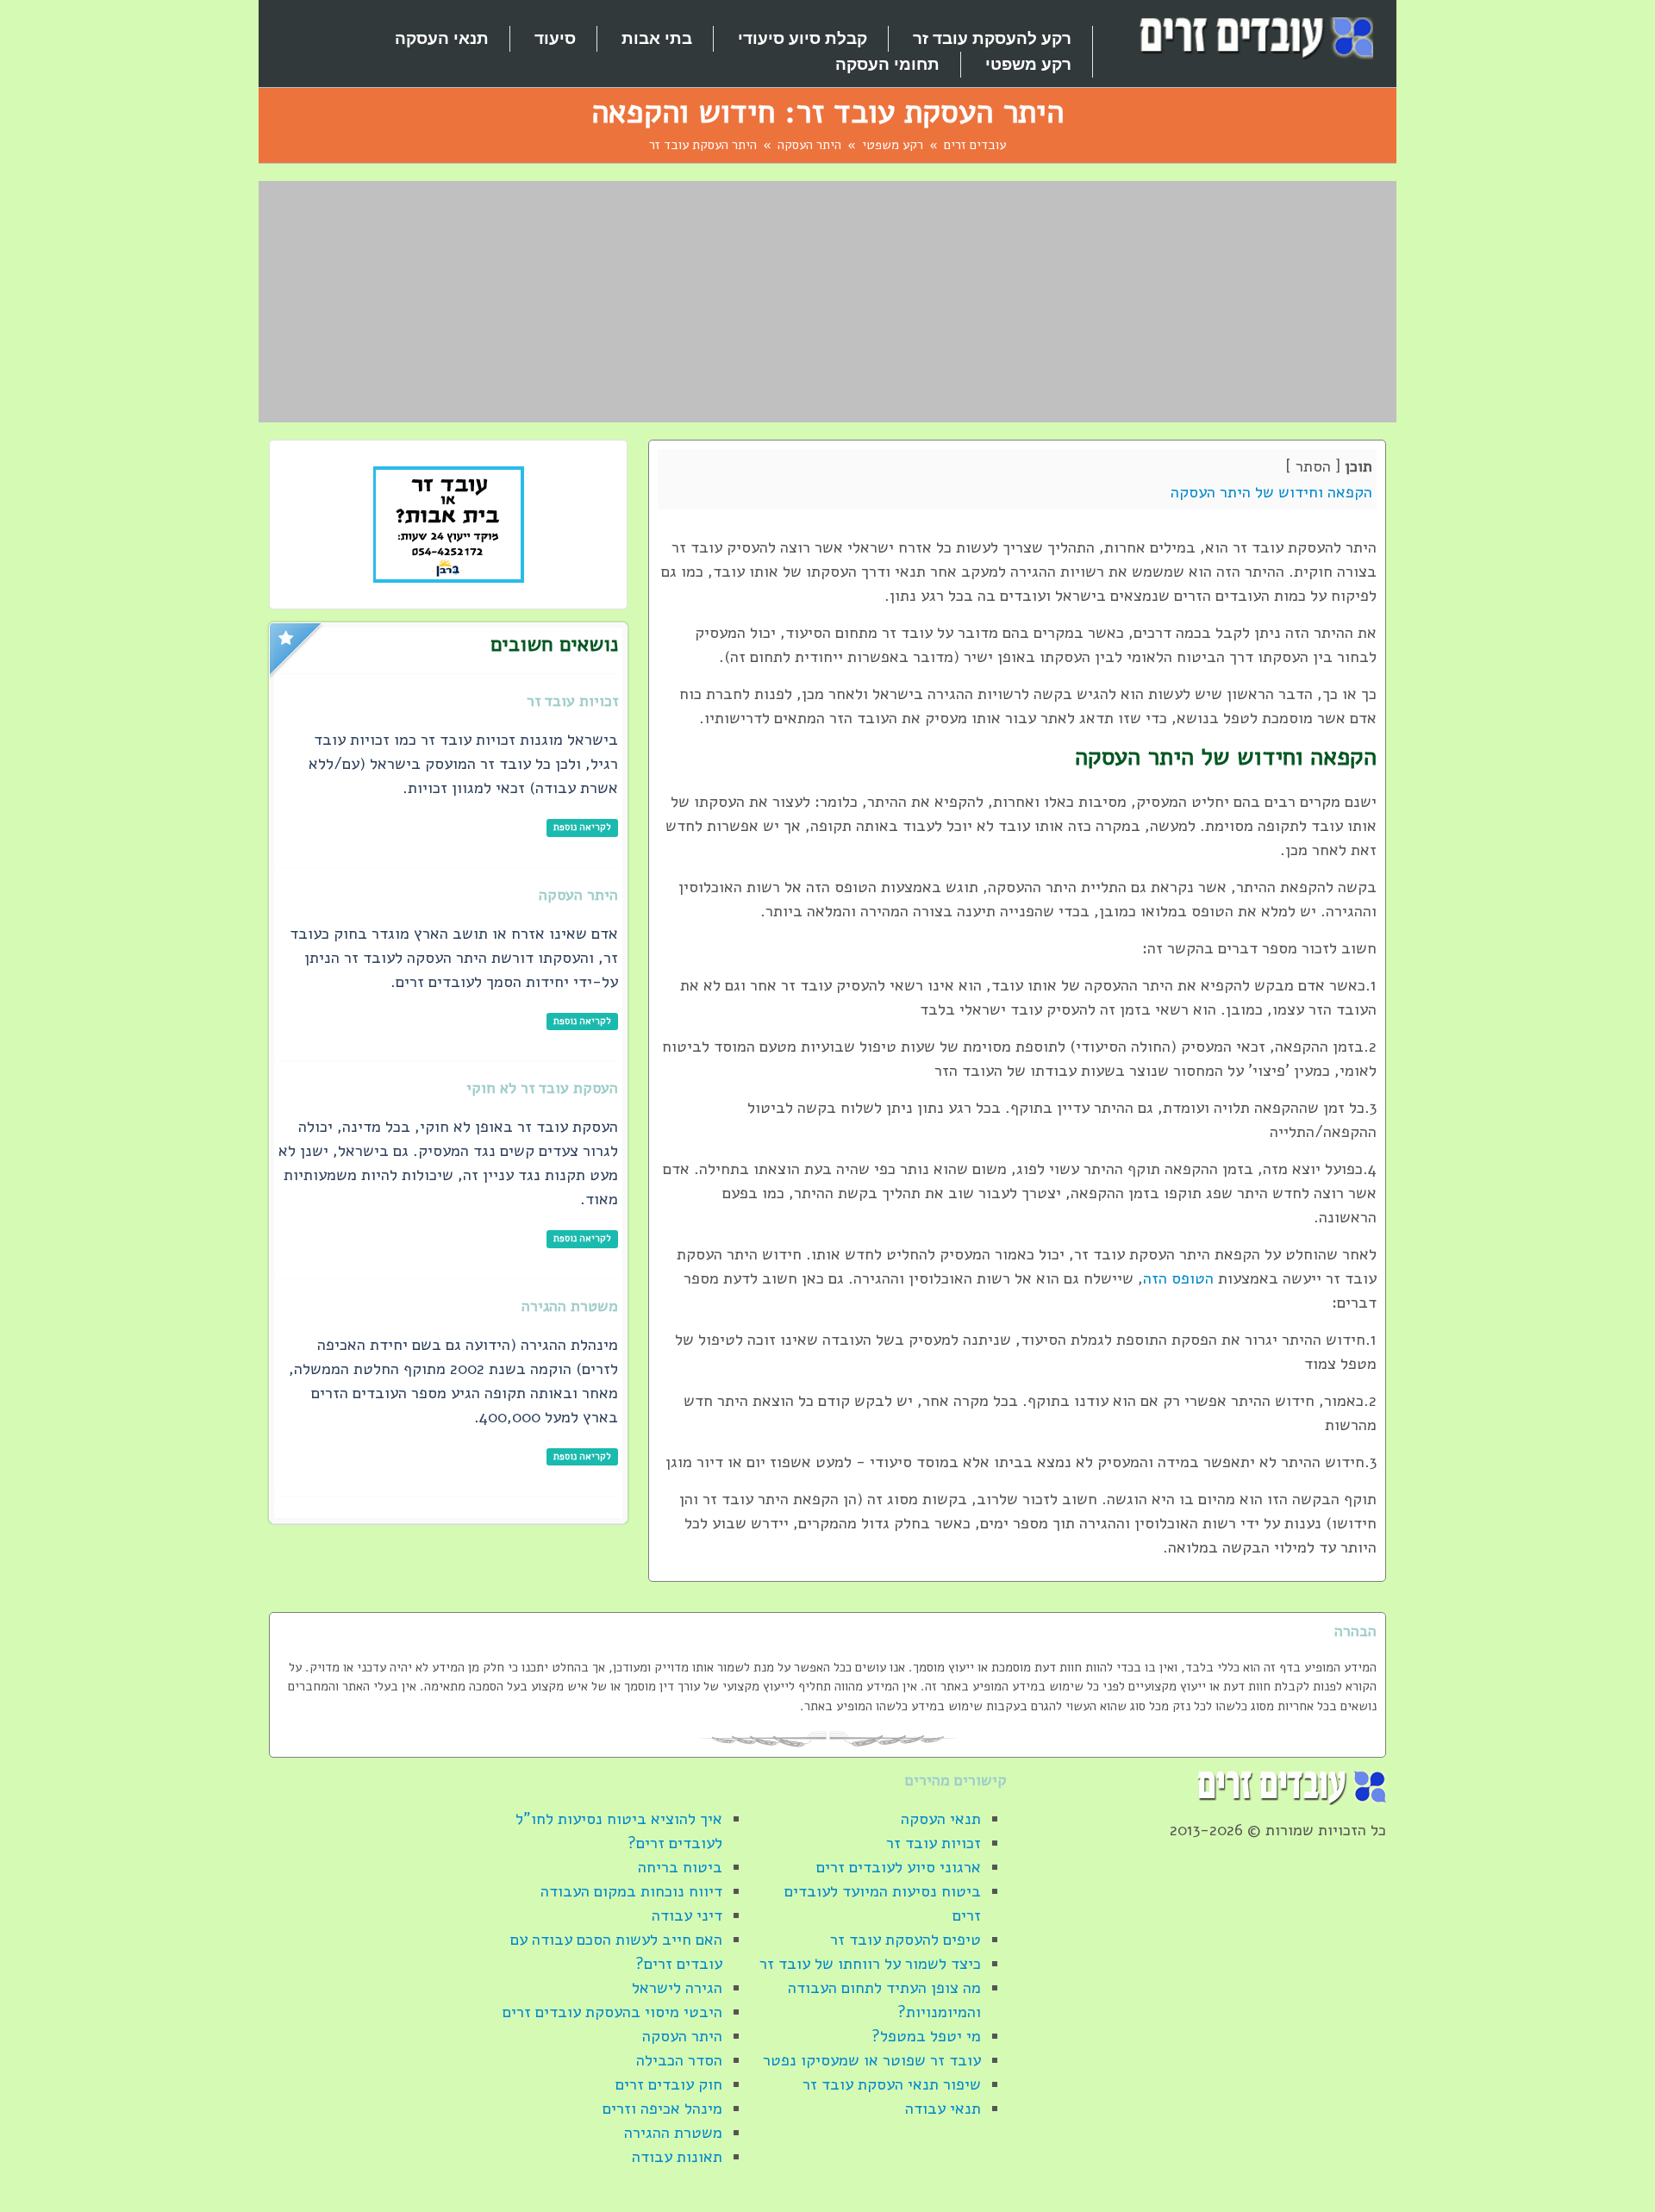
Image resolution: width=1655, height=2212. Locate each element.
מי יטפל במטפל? (926, 2036)
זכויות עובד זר (934, 1843)
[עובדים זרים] (1254, 37)
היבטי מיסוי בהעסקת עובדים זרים (612, 2012)
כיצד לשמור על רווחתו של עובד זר (870, 1964)
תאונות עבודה (677, 2157)
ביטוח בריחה (680, 1867)
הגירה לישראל (677, 1988)
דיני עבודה (687, 1915)
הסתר (1313, 466)
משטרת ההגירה (673, 2133)
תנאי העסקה (941, 1819)
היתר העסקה (682, 2036)
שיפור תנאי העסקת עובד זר (892, 2084)
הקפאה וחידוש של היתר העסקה (1271, 492)
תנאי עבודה (943, 2109)
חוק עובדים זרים (669, 2084)
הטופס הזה (1178, 1278)
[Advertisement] (827, 302)
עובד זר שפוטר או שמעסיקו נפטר (872, 2060)
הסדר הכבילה (679, 2060)
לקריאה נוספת (582, 827)
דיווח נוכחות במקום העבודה (631, 1891)
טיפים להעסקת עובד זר (906, 1940)
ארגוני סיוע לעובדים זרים (899, 1867)
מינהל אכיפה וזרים (662, 2109)
